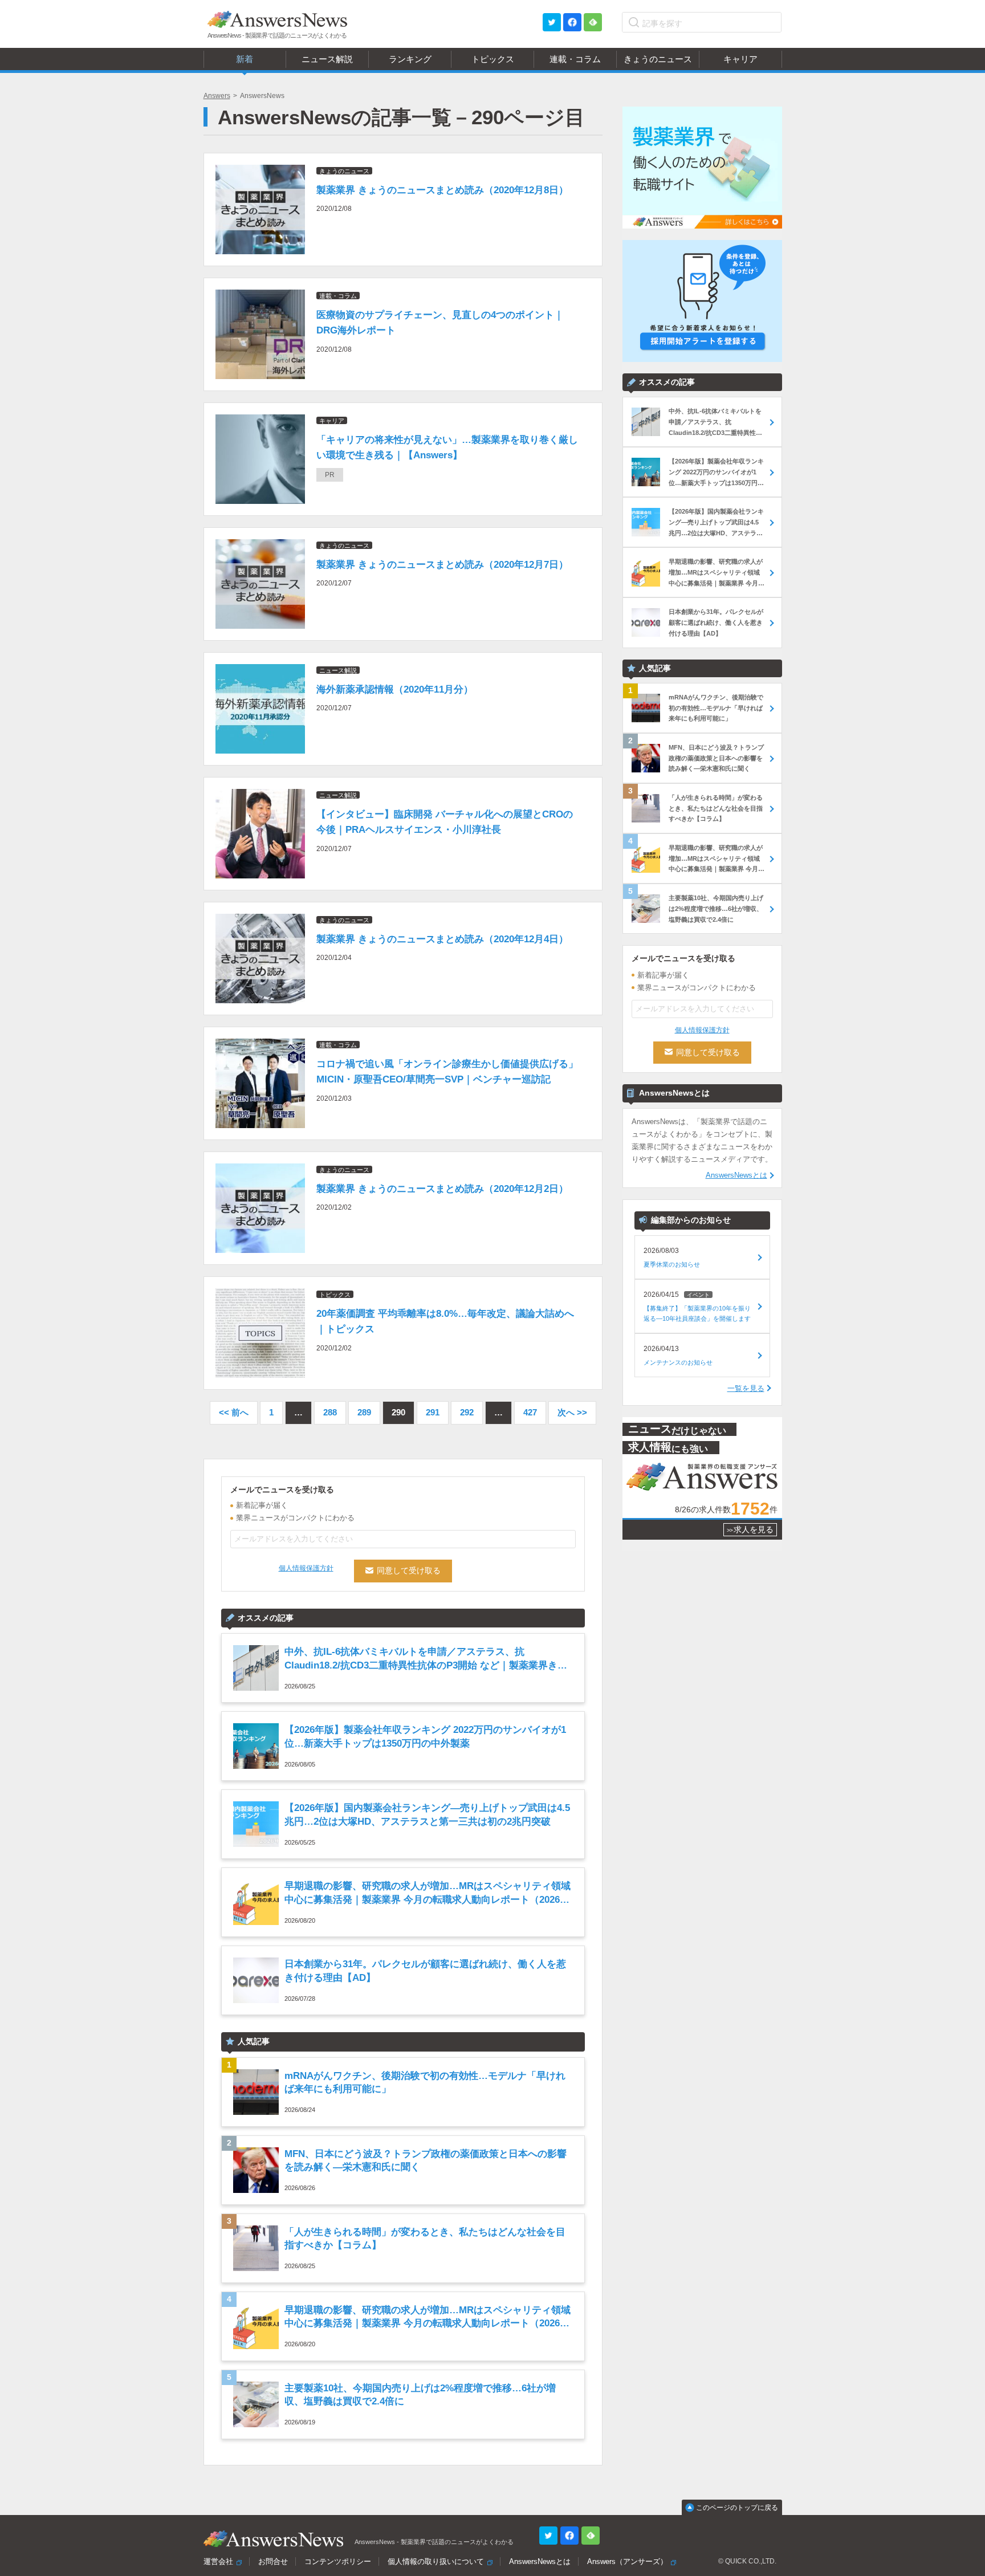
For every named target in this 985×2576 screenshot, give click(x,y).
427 (530, 1412)
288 (330, 1412)
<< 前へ (234, 1412)
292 (467, 1412)
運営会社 (218, 2561)
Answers (217, 96)
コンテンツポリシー (338, 2561)
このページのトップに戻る (737, 2508)
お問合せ (273, 2561)
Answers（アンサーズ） (627, 2561)
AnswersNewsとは (736, 1175)
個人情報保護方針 (306, 1568)
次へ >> (572, 1412)
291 (433, 1412)
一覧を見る (746, 1388)
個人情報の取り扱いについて (436, 2561)
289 (364, 1412)
